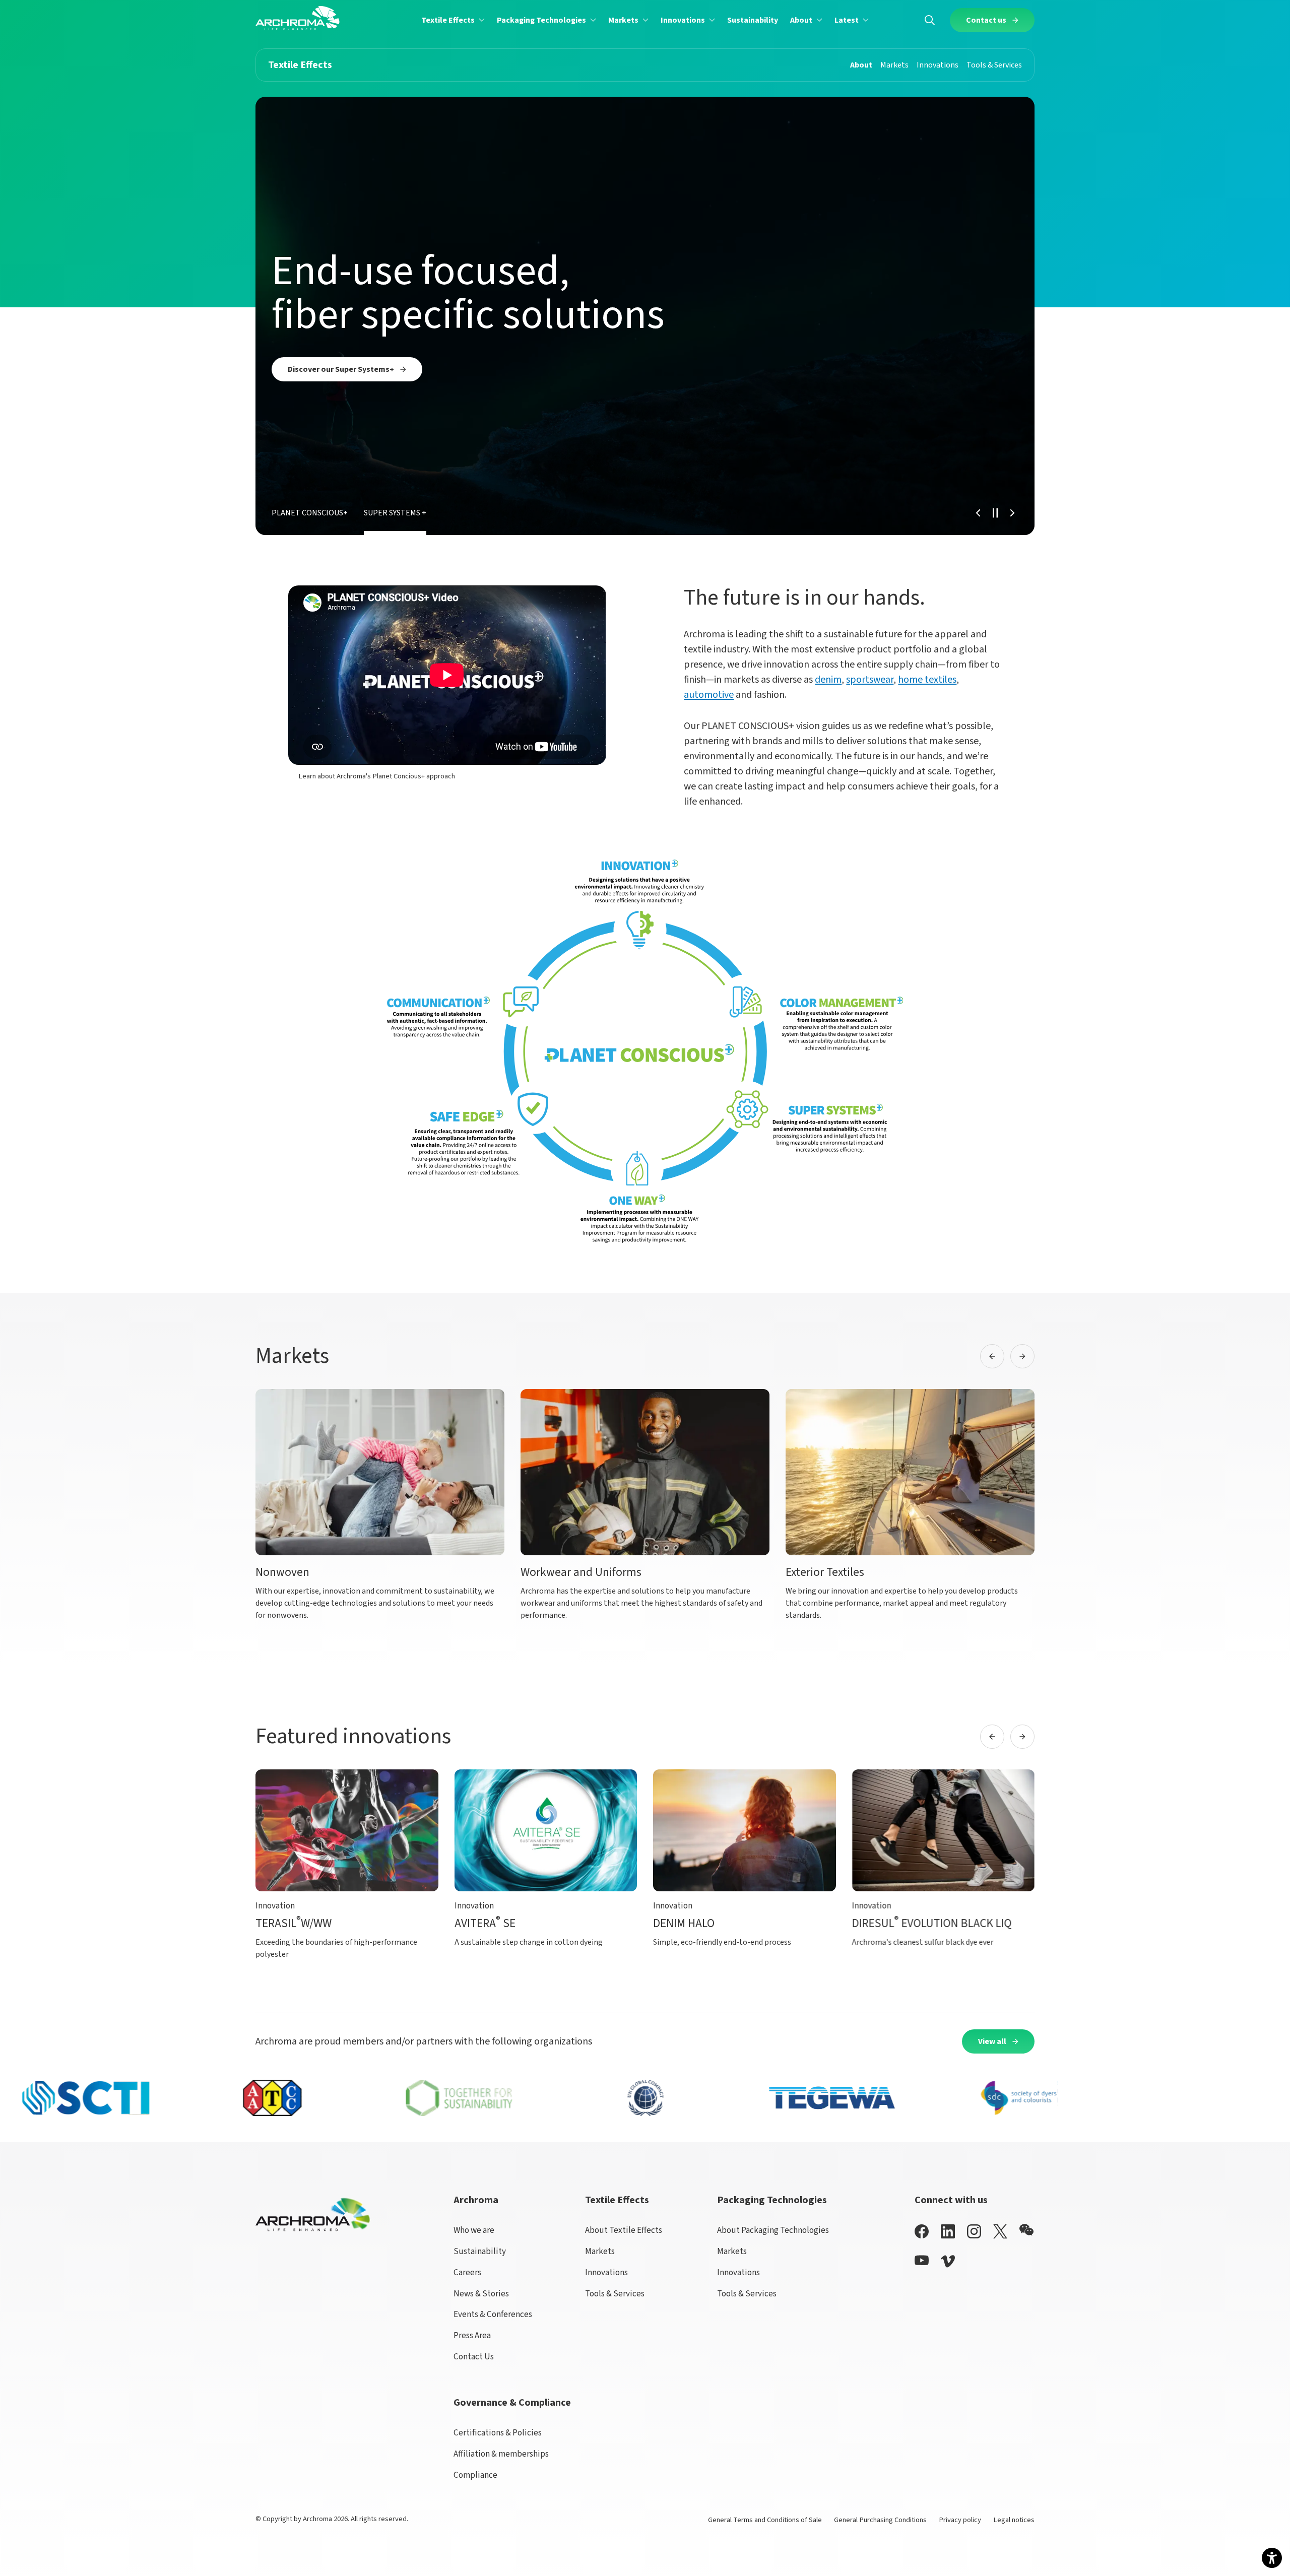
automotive (709, 695)
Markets (600, 2251)
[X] (1000, 2231)
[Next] (1012, 513)
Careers (467, 2272)
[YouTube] (922, 2260)
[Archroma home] (298, 18)
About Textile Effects (624, 2230)
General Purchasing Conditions (880, 2520)
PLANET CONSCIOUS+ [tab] (310, 513)
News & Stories (481, 2294)
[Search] (930, 20)
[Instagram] (974, 2231)
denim (828, 680)
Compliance (475, 2475)
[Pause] (995, 513)
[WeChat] (1026, 2230)
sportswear (870, 680)
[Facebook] (922, 2231)
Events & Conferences (493, 2314)
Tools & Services (615, 2294)
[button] (453, 20)
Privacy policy (960, 2520)
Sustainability (480, 2251)
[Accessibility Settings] (1272, 2558)
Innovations (606, 2272)
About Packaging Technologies (773, 2230)
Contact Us (474, 2357)
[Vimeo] (948, 2261)
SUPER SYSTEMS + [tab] (395, 513)
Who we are (474, 2230)
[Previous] (978, 513)
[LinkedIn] (948, 2231)
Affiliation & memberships (501, 2454)
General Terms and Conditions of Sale (765, 2520)
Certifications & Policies (498, 2433)
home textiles (927, 680)
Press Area (472, 2335)
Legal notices (1014, 2520)
